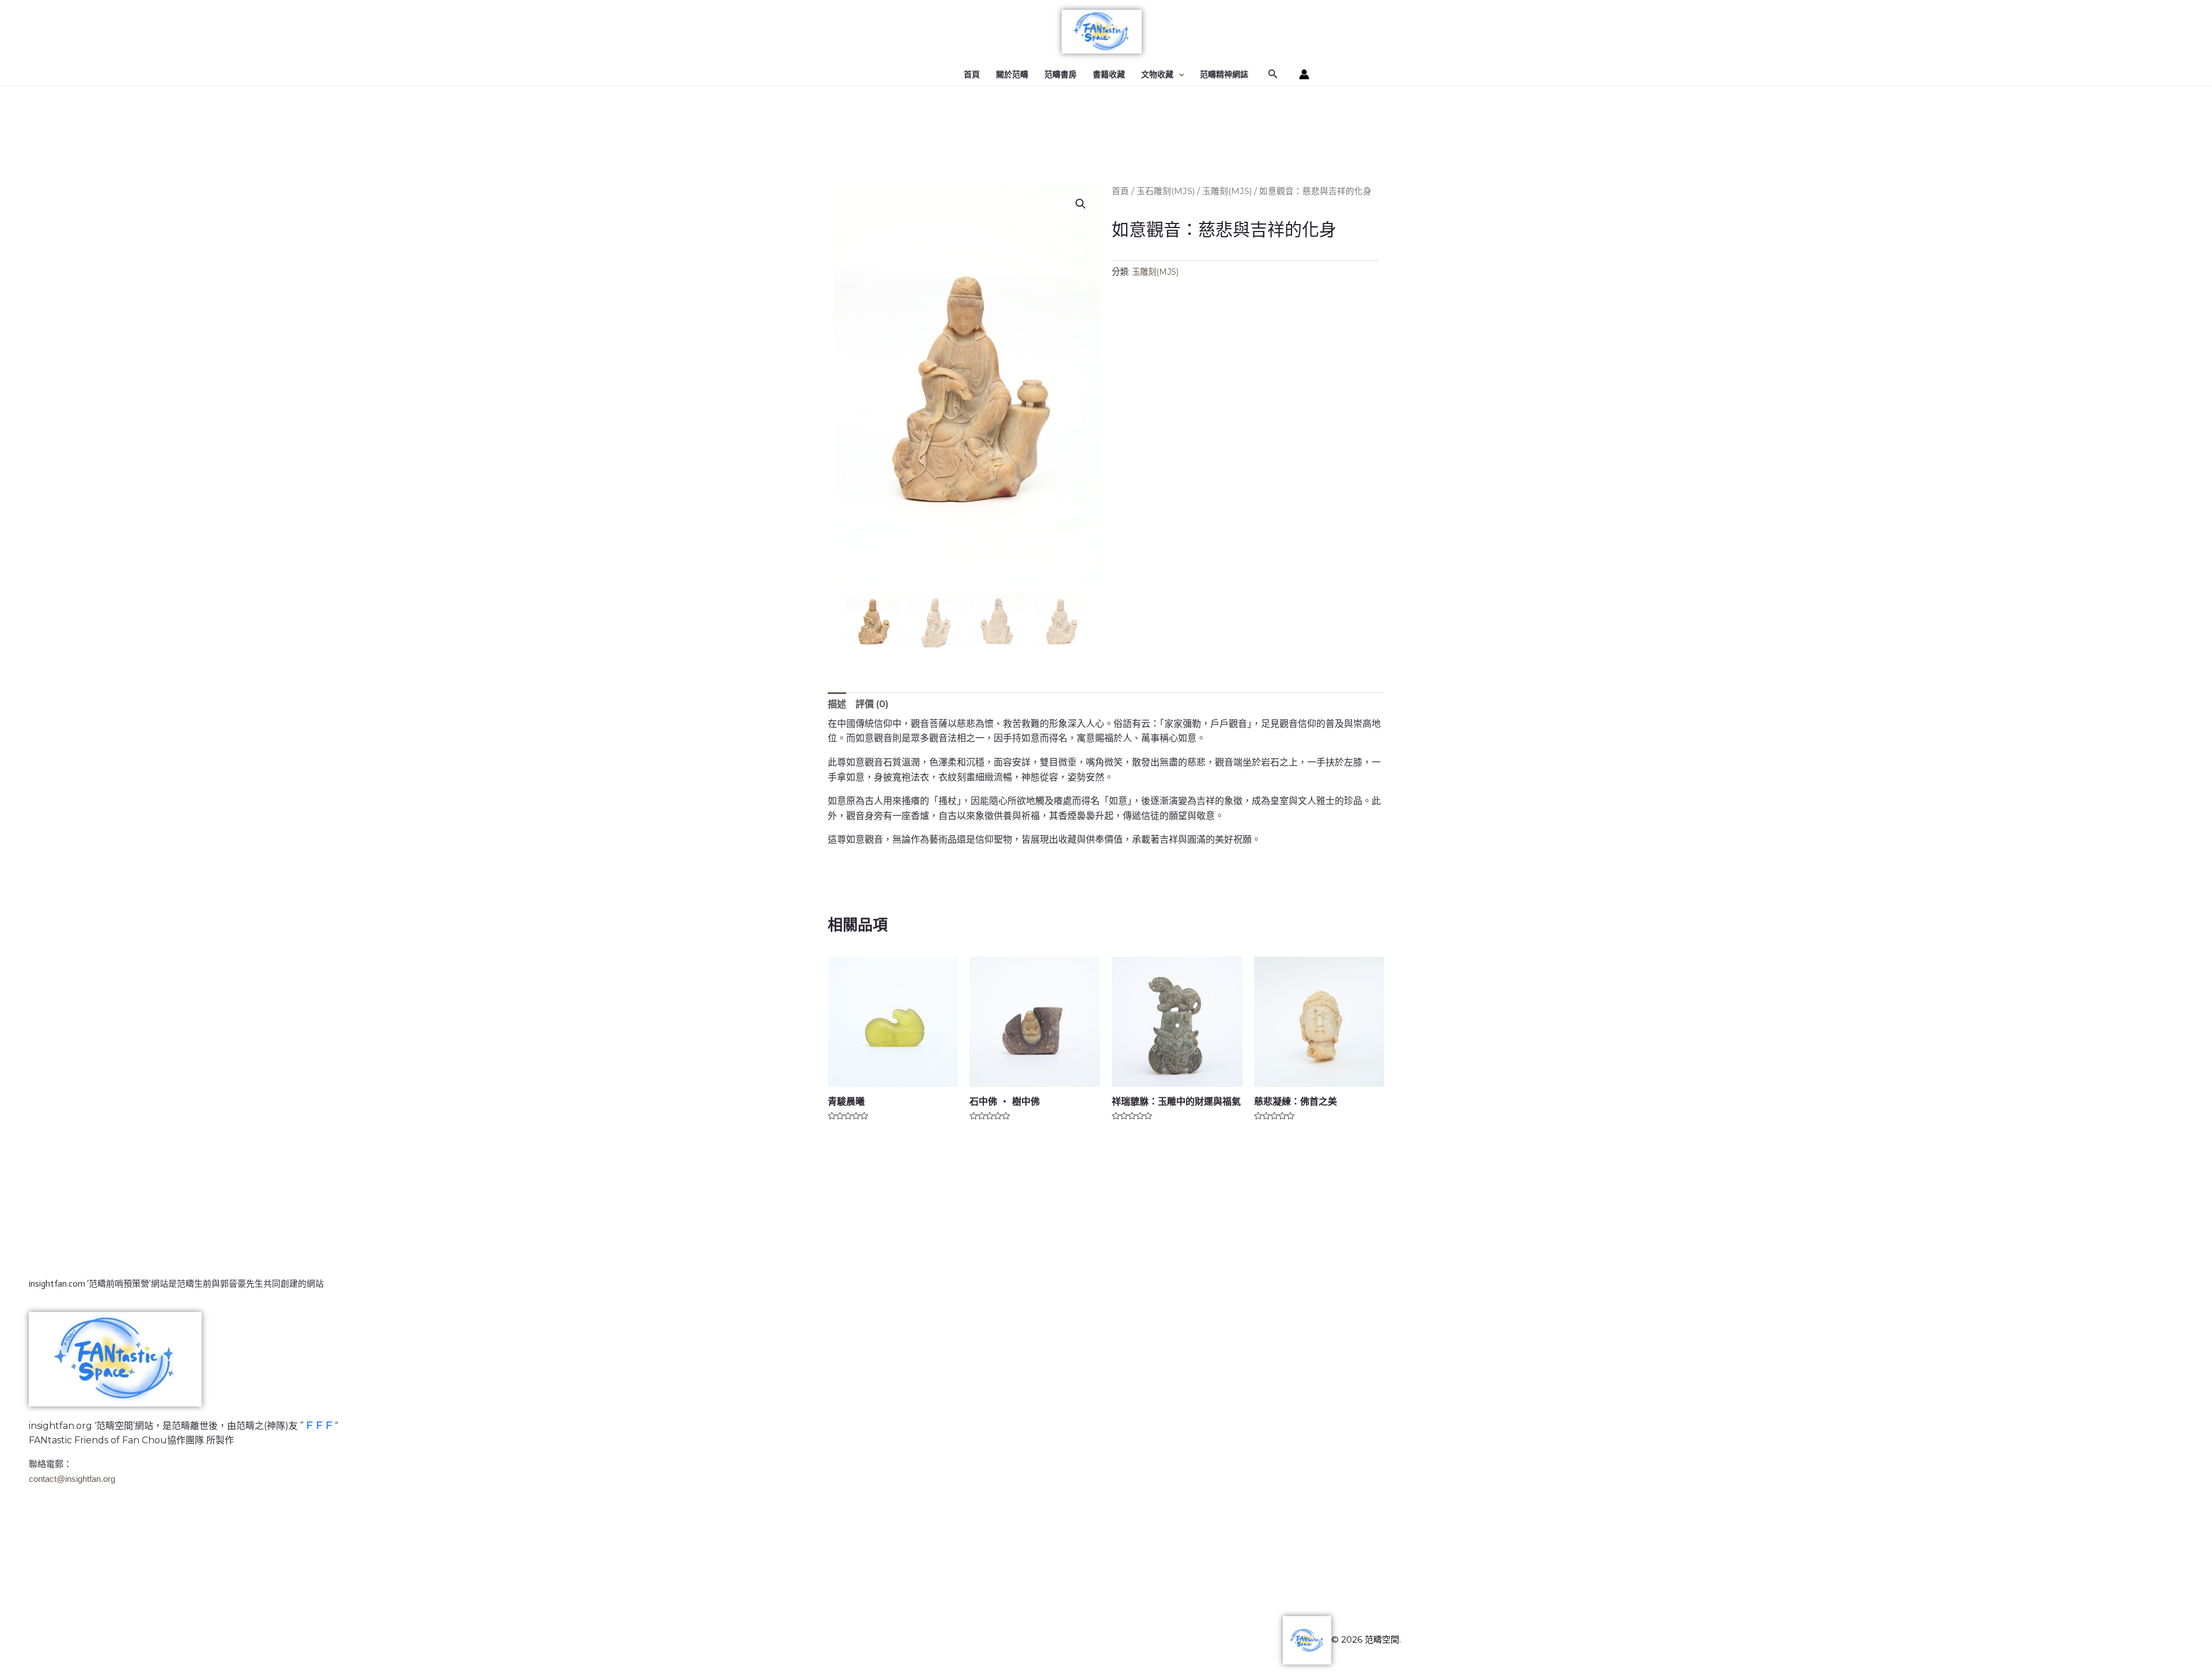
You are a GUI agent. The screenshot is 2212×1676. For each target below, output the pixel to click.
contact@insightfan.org (72, 1479)
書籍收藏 (1109, 74)
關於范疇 (1012, 74)
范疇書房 (1060, 74)
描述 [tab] (837, 704)
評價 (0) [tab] (872, 704)
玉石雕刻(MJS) (1166, 191)
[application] (1179, 74)
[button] (1081, 204)
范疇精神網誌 (1224, 74)
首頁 (972, 74)
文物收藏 (1157, 74)
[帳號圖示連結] (1304, 74)
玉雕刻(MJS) (1227, 191)
